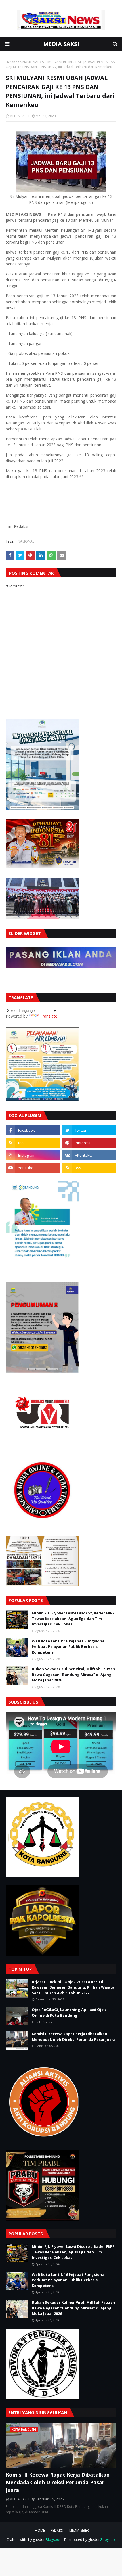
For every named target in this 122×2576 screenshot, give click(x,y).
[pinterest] (89, 1143)
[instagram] (33, 1155)
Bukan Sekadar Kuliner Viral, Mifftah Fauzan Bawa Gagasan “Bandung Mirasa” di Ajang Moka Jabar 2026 (73, 1674)
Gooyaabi (108, 2540)
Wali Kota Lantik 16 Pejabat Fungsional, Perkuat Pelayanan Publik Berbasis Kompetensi (69, 1647)
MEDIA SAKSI (61, 44)
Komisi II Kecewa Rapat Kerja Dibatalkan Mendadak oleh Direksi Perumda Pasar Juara (74, 2037)
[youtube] (33, 1168)
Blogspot (53, 2540)
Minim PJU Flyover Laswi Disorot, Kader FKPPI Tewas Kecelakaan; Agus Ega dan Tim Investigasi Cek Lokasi (74, 1618)
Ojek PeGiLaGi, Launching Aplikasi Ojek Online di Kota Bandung (69, 2012)
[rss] (33, 1143)
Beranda (13, 62)
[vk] (89, 1155)
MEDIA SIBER (79, 2530)
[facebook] (33, 1130)
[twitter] (89, 1130)
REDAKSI (57, 2530)
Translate (49, 1016)
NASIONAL (31, 62)
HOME (40, 2530)
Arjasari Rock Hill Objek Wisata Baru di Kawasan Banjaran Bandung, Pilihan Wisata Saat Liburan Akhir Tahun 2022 (73, 1987)
